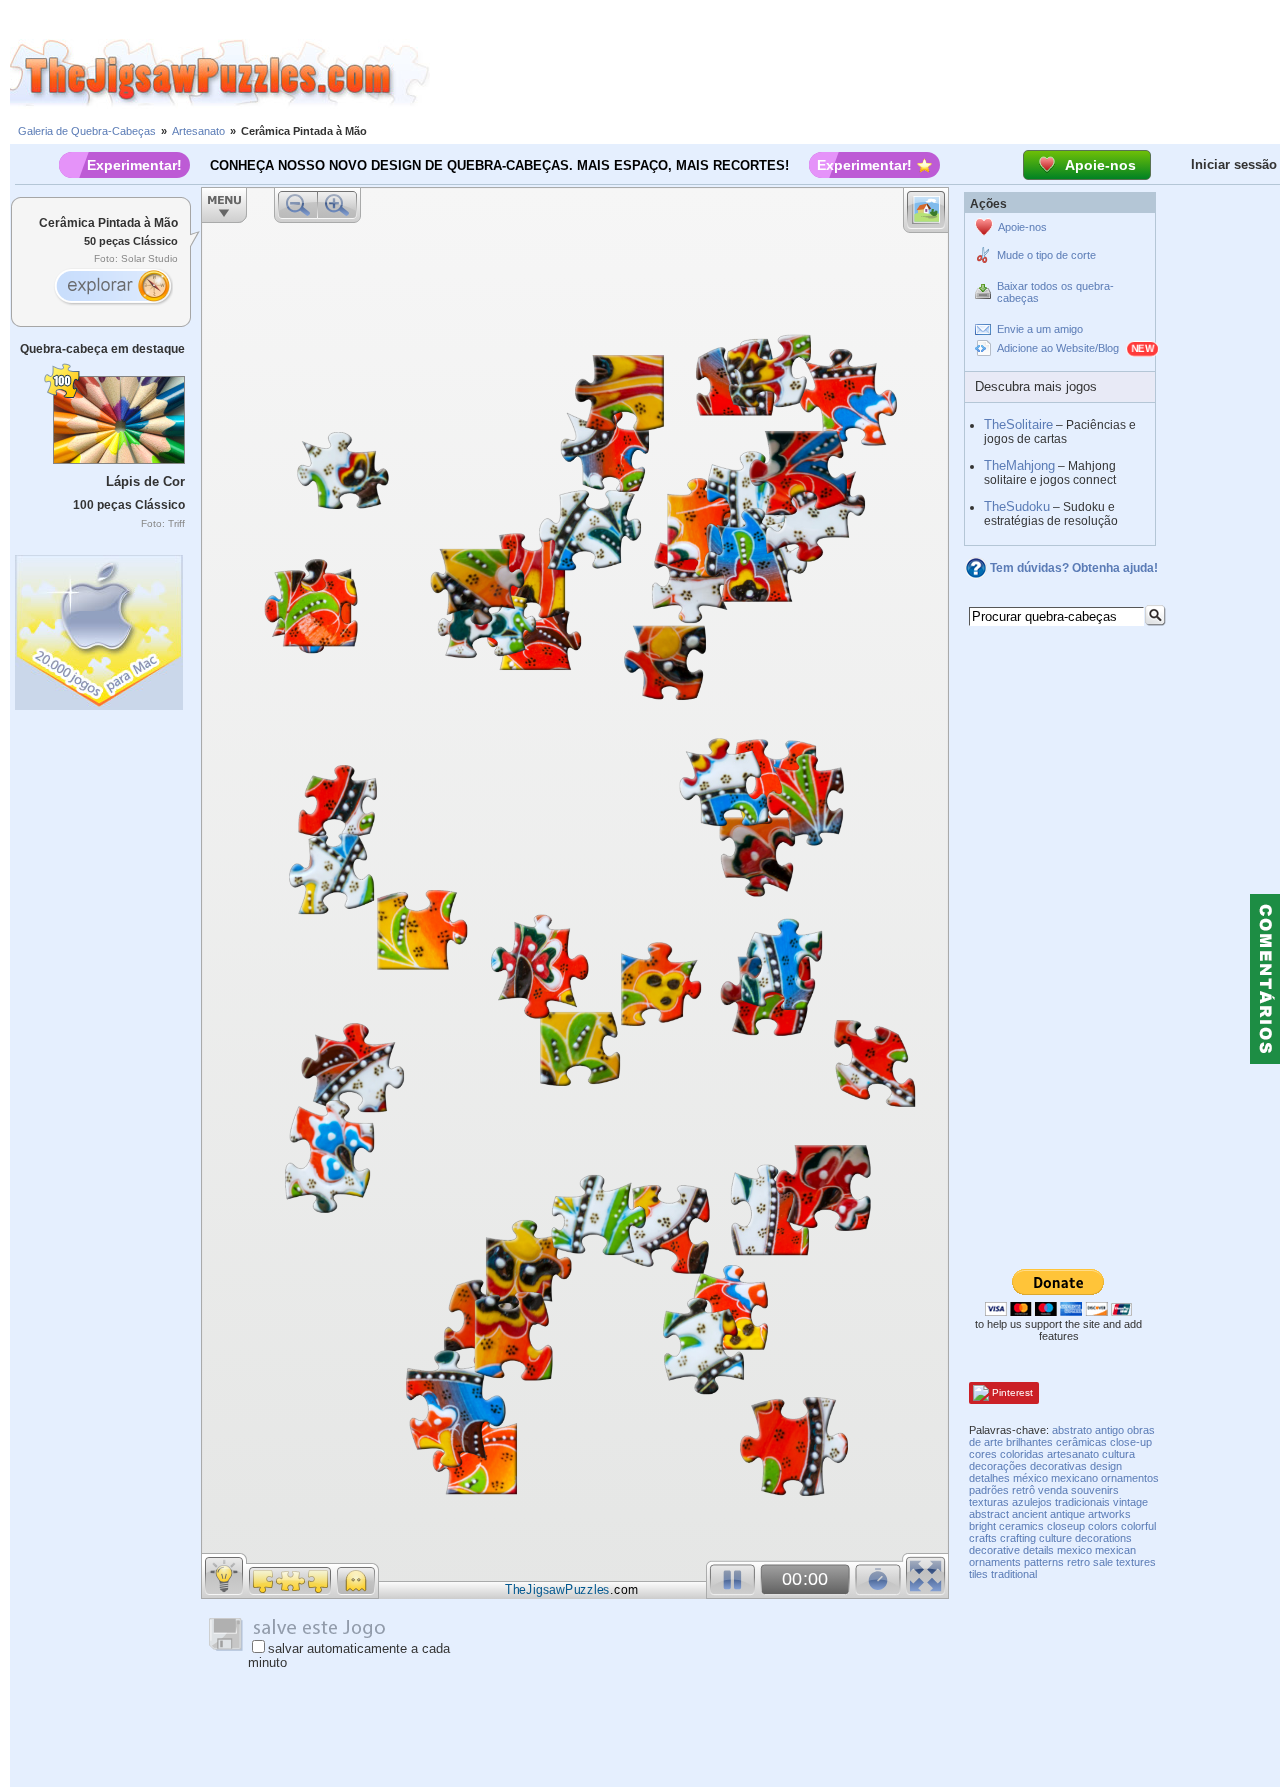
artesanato (1073, 1454)
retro (1078, 1562)
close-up (1131, 1442)
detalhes (989, 1478)
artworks (1109, 1514)
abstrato (1072, 1430)
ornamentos (1130, 1478)
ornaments (995, 1562)
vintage (1130, 1502)
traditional (1014, 1574)
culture (1055, 1538)
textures (1136, 1562)
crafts (983, 1538)
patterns (1044, 1562)
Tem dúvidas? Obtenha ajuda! (1074, 568)
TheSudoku (1017, 506)
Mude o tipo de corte (1046, 255)
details (1038, 1550)
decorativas (1058, 1466)
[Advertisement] (855, 73)
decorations (1103, 1538)
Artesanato (198, 131)
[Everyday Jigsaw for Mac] (100, 627)
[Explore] (113, 288)
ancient (1029, 1514)
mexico (1074, 1550)
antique (1067, 1514)
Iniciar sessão (1234, 164)
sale (1103, 1562)
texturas (989, 1502)
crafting (1018, 1538)
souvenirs (1095, 1490)
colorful (1138, 1526)
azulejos (1032, 1502)
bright (982, 1526)
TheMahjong (1019, 465)
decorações (998, 1466)
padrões (989, 1490)
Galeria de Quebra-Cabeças (87, 131)
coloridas (1022, 1454)
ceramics (1021, 1526)
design (1106, 1466)
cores (983, 1454)
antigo (1109, 1430)
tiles (978, 1574)
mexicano (1074, 1478)
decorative (994, 1550)
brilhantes (1029, 1442)
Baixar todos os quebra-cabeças (1055, 292)
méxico (1030, 1478)
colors (1103, 1526)
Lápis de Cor (145, 481)
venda (1053, 1490)
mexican (1115, 1550)
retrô (1023, 1490)
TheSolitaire (1018, 424)
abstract (989, 1514)
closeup (1066, 1526)
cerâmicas (1081, 1442)
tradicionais (1082, 1502)
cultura (1118, 1454)
